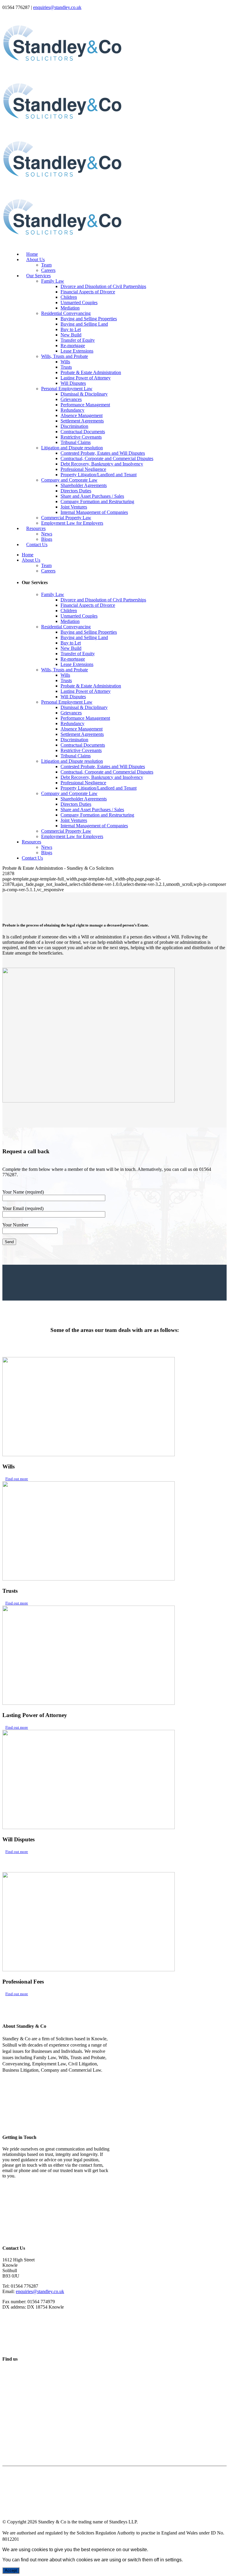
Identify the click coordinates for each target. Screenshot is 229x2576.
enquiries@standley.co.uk (57, 7)
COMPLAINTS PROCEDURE (39, 2499)
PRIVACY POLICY (26, 2480)
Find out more (17, 1479)
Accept (11, 2570)
